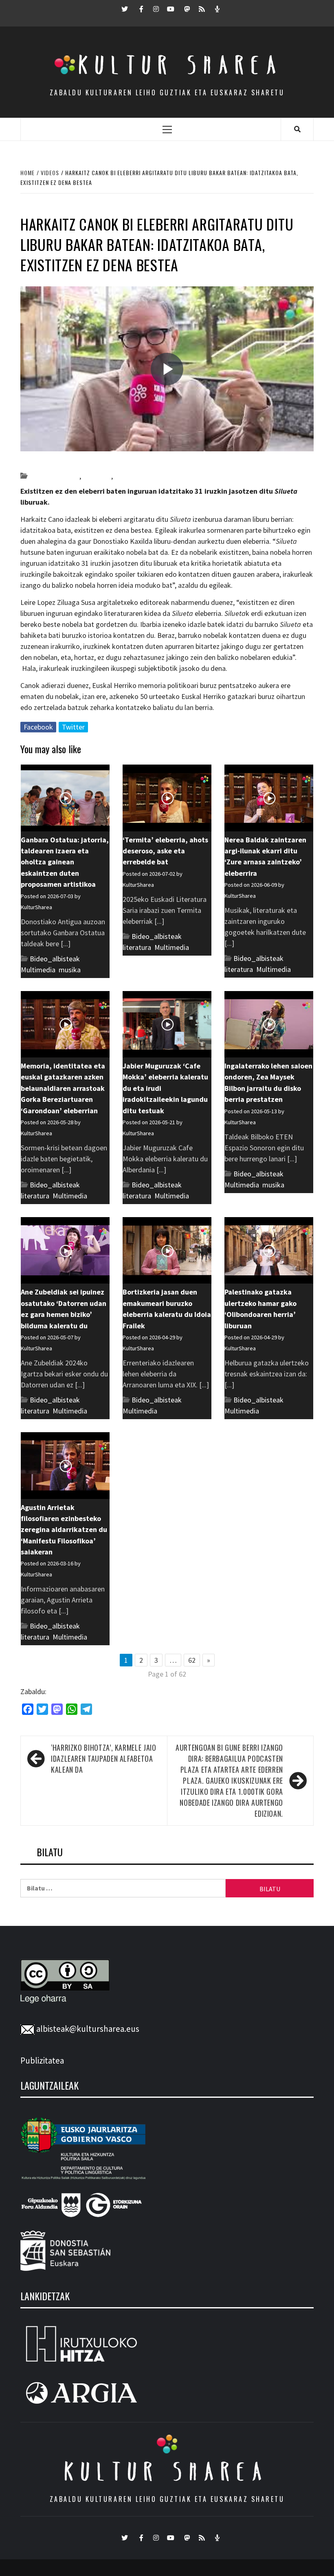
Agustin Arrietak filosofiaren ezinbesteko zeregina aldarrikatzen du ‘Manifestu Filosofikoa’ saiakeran (64, 1530)
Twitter (73, 727)
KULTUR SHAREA (167, 2471)
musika (70, 970)
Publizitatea (42, 2061)
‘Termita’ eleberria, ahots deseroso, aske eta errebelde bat (165, 851)
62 (192, 1660)
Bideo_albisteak (54, 476)
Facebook (38, 727)
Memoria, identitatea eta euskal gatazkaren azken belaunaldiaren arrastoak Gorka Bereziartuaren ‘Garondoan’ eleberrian (63, 1088)
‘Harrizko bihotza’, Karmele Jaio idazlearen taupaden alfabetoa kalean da (103, 1758)
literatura (97, 476)
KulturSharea (97, 462)
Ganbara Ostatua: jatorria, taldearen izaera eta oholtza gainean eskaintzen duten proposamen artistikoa (65, 862)
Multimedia (132, 476)
